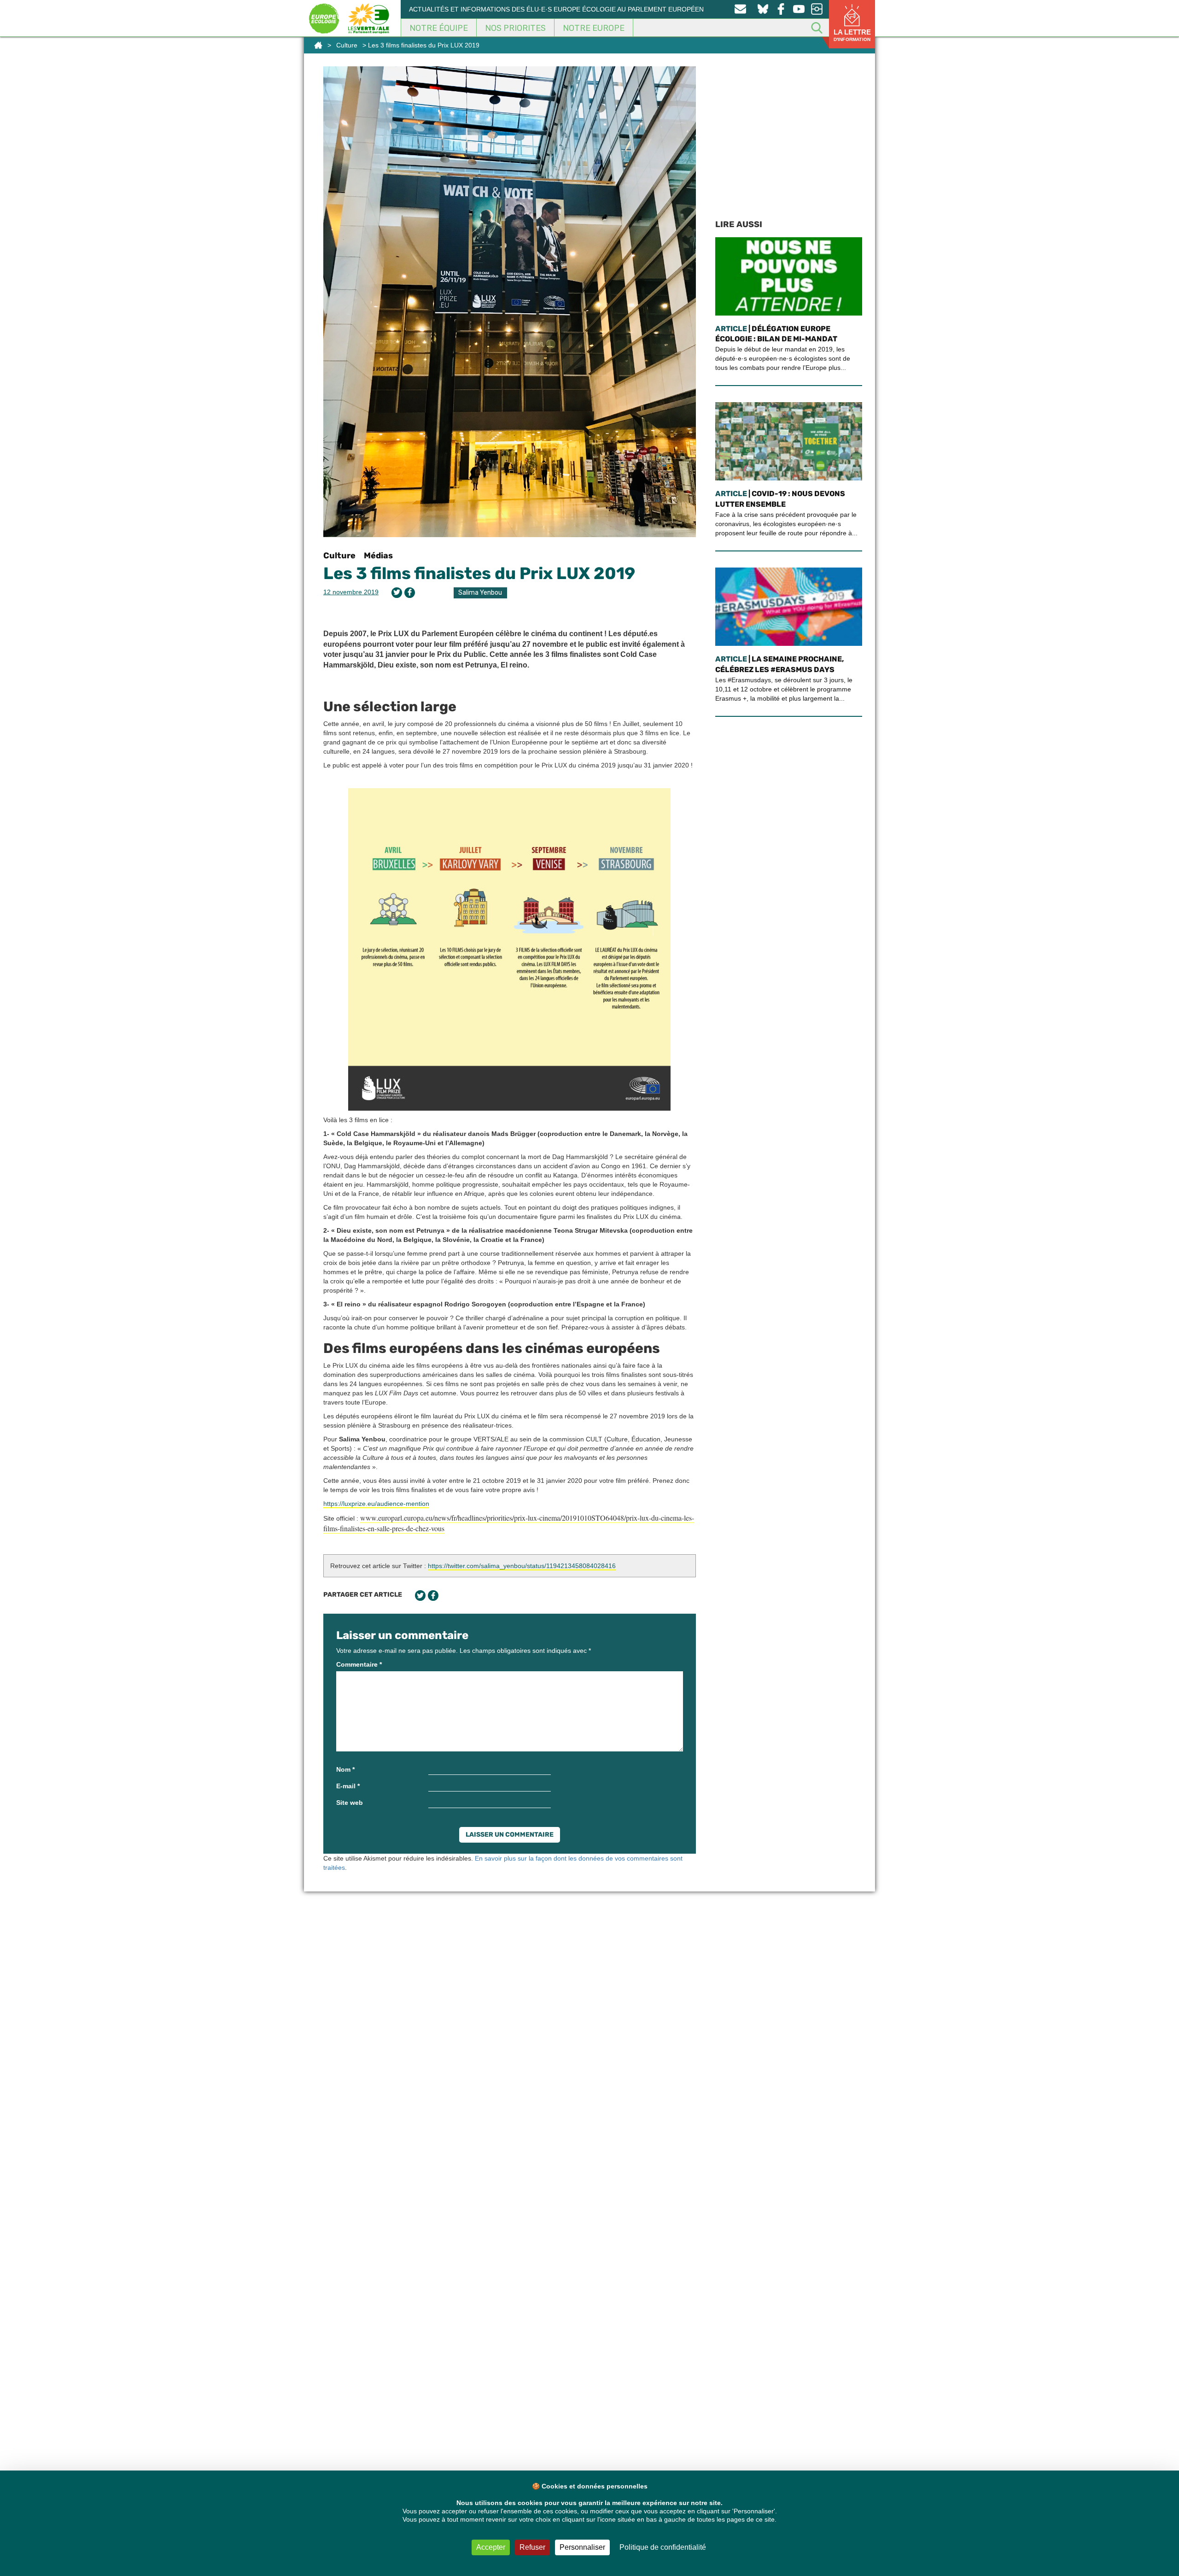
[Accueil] (318, 45)
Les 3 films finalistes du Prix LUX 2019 (479, 573)
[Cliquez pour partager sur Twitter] (397, 593)
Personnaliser (582, 2547)
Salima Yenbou (480, 593)
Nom (345, 1769)
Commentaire (359, 1664)
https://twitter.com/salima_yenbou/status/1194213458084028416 (522, 1566)
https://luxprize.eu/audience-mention (376, 1504)
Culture (347, 45)
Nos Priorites (515, 28)
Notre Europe (594, 28)
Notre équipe (439, 28)
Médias (378, 556)
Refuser (532, 2547)
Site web (350, 1803)
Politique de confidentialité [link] (663, 2547)
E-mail (348, 1786)
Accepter (491, 2547)
